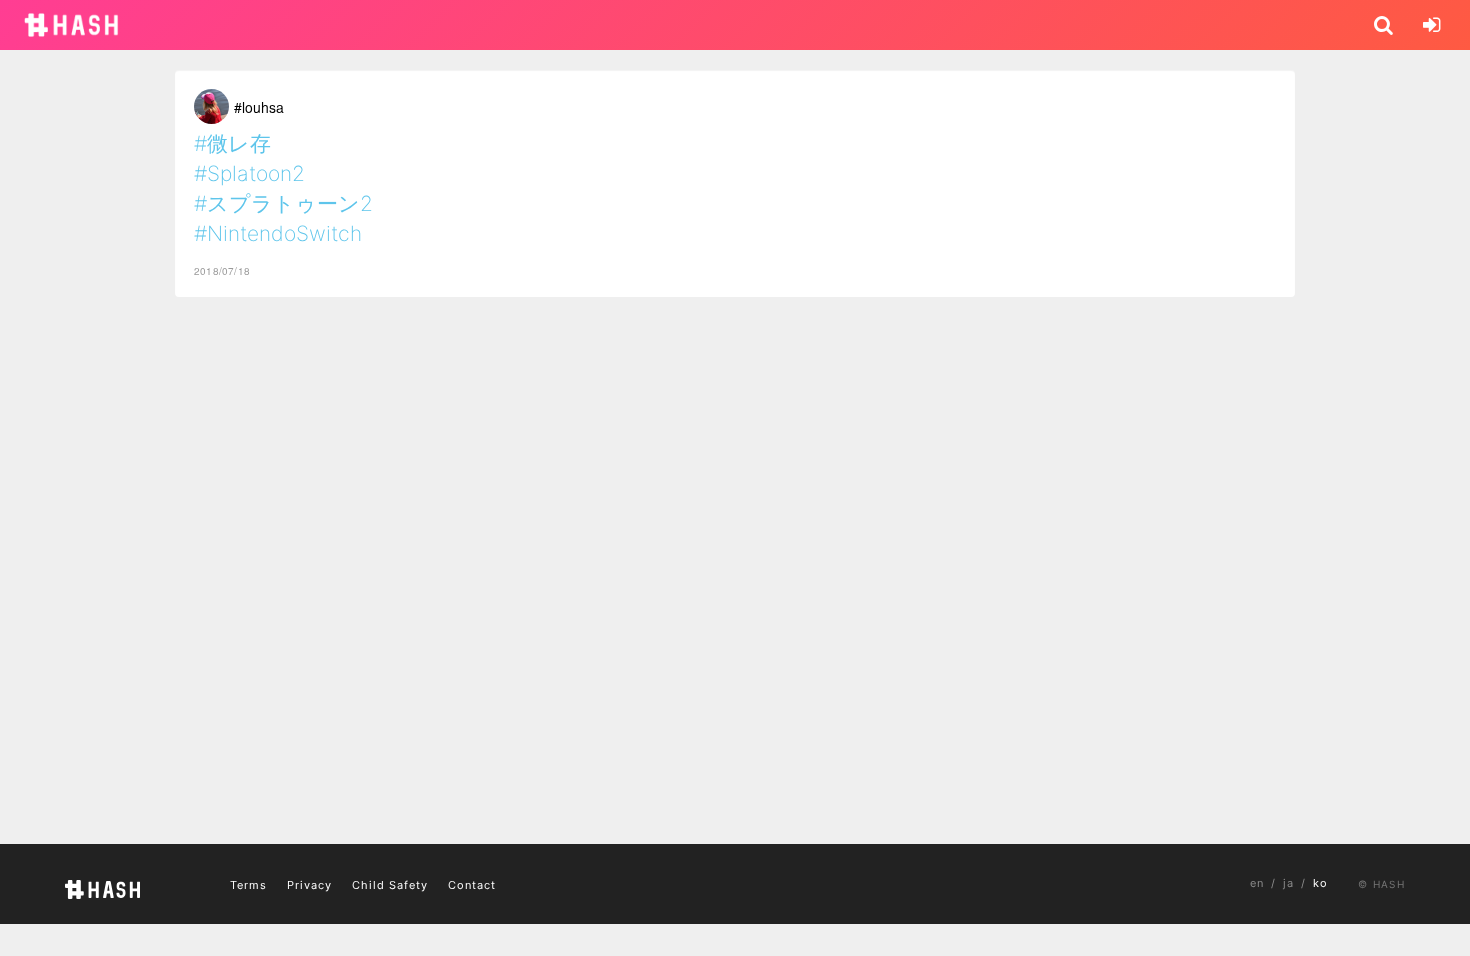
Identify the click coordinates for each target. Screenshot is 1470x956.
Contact (472, 885)
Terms (248, 885)
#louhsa (259, 107)
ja (1288, 883)
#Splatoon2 (249, 173)
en (1257, 883)
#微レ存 (232, 143)
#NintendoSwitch (278, 233)
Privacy (309, 885)
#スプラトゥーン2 (283, 203)
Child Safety (390, 885)
